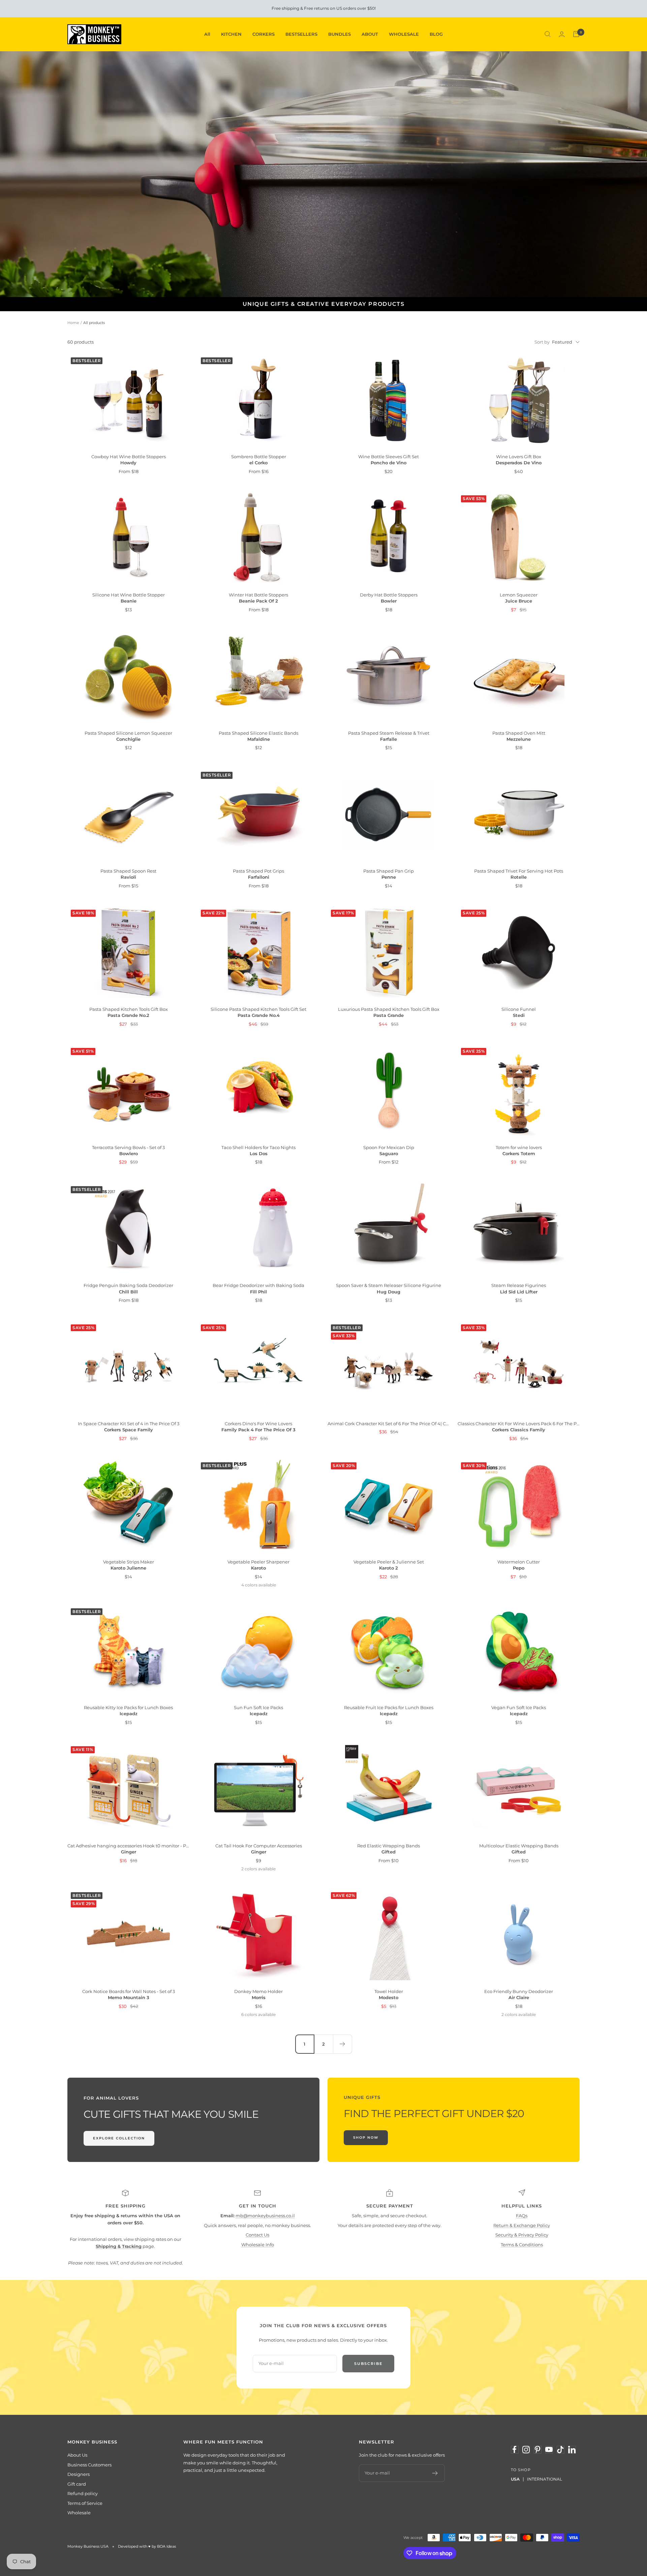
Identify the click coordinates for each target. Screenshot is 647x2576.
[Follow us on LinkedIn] (572, 2450)
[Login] (562, 34)
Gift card (77, 2484)
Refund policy (83, 2493)
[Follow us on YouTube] (549, 2450)
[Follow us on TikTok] (560, 2450)
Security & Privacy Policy (522, 2235)
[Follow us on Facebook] (515, 2450)
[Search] (548, 34)
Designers (79, 2474)
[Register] (435, 2473)
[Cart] (576, 34)
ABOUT (370, 34)
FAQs (522, 2216)
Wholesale (79, 2513)
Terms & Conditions (522, 2245)
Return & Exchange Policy (522, 2225)
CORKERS (264, 34)
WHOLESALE (404, 34)
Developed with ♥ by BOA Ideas (147, 2546)
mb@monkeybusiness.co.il (265, 2216)
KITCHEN (231, 34)
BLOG (436, 34)
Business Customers (89, 2465)
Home (73, 323)
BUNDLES (340, 34)
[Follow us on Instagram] (526, 2450)
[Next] (342, 2044)
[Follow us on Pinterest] (537, 2450)
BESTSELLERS (301, 34)
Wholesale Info (258, 2245)
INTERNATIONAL (545, 2479)
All (207, 34)
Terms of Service (85, 2503)
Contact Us (257, 2235)
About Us (77, 2455)
